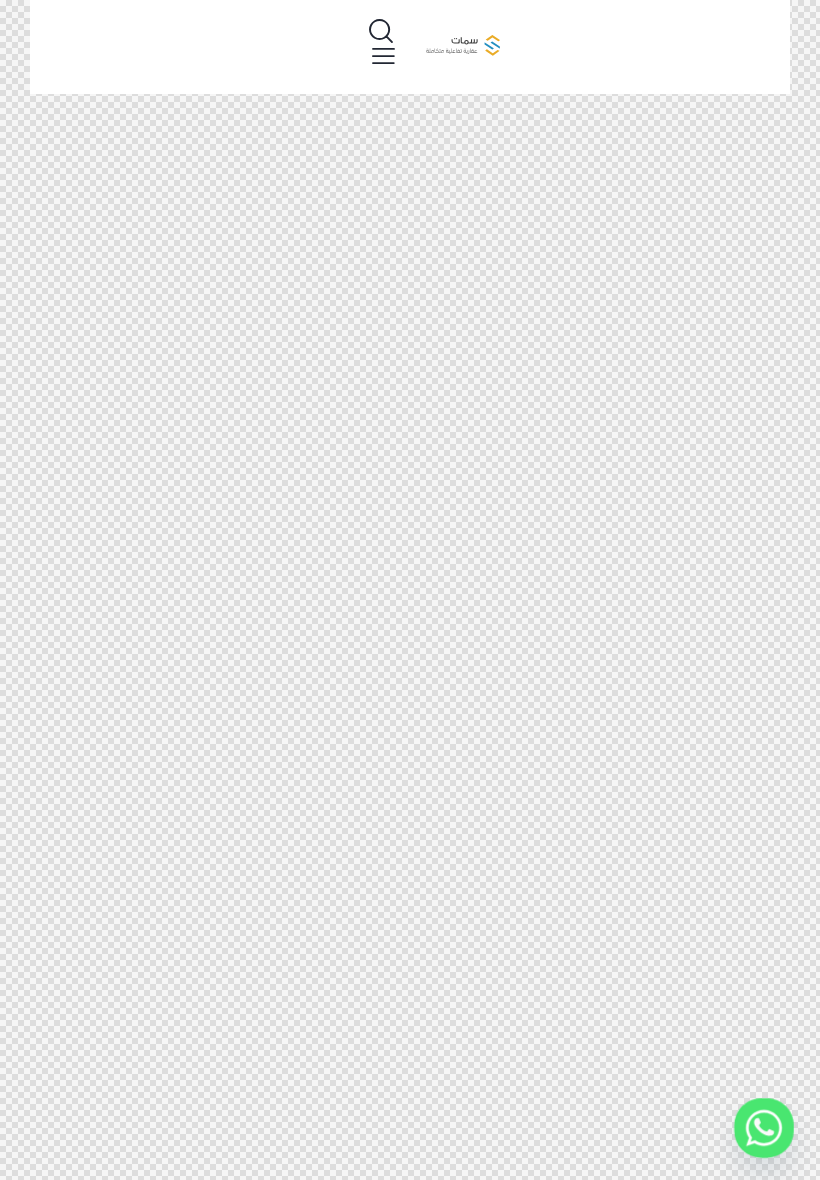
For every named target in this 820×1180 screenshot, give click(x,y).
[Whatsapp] (764, 1128)
